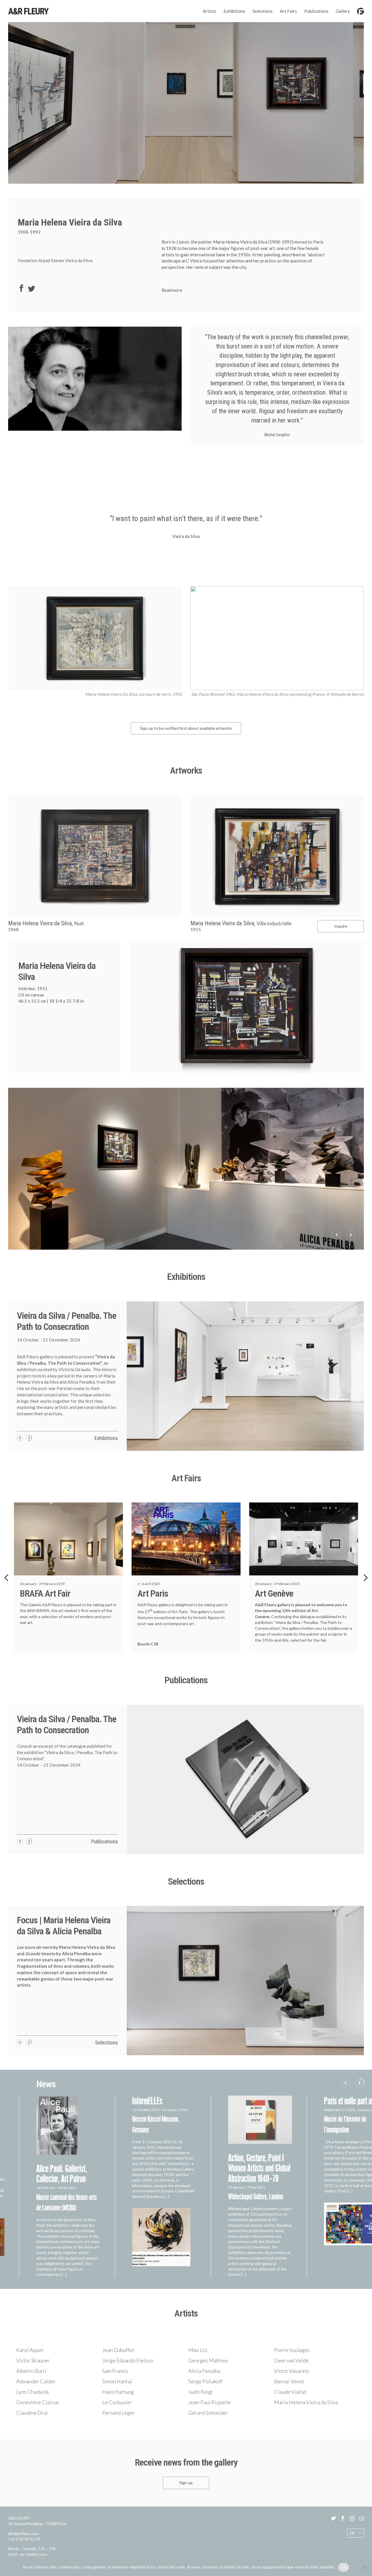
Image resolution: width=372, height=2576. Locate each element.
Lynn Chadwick (33, 2392)
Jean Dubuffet (118, 2350)
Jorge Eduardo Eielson (128, 2360)
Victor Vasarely (291, 2371)
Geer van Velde (291, 2360)
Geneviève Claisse (37, 2402)
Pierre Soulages (292, 2350)
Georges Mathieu (208, 2360)
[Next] (365, 1578)
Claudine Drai (32, 2413)
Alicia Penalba (204, 2371)
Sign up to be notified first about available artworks (186, 728)
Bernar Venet (289, 2381)
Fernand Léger (119, 2413)
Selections (263, 11)
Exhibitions (234, 11)
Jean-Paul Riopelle (210, 2402)
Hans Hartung (118, 2392)
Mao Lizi (198, 2350)
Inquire (341, 926)
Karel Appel (30, 2350)
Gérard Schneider (208, 2413)
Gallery (343, 11)
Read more (172, 290)
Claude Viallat (290, 2392)
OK (344, 2567)
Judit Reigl (201, 2392)
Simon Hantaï (117, 2381)
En (353, 2533)
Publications (316, 11)
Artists (210, 11)
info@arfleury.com (24, 2534)
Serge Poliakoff (205, 2381)
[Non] (365, 2567)
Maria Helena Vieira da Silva (306, 2402)
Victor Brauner (33, 2360)
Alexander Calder (36, 2381)
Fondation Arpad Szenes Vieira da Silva (55, 260)
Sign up (186, 2483)
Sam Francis (115, 2371)
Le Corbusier (117, 2402)
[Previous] (7, 1578)
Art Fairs (288, 11)
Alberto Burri (31, 2371)
